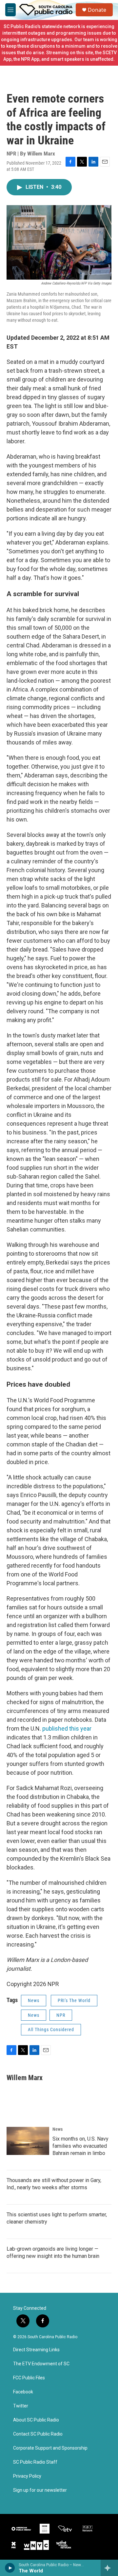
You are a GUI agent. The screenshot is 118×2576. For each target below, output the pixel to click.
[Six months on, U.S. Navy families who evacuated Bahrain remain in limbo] (28, 2141)
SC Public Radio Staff (35, 2462)
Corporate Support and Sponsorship (50, 2448)
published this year (67, 1728)
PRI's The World (74, 2000)
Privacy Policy (27, 2476)
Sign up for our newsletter (40, 2490)
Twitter (21, 2406)
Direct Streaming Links (36, 2350)
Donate (97, 10)
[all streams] (109, 2568)
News (34, 2000)
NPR (61, 2015)
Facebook (23, 2392)
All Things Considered (51, 2030)
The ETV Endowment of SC (41, 2364)
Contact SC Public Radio (38, 2434)
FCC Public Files (29, 2378)
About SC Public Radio (36, 2420)
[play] (10, 2568)
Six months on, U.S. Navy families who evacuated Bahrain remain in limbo (80, 2146)
